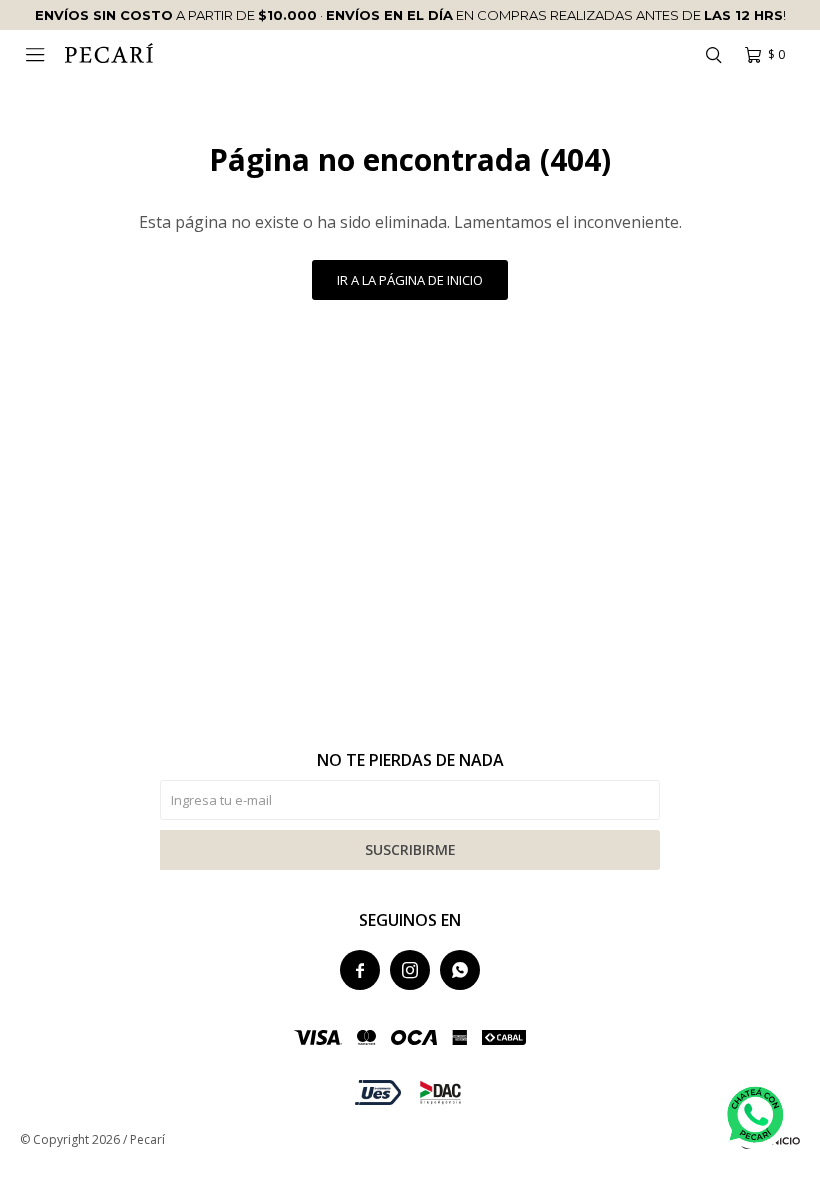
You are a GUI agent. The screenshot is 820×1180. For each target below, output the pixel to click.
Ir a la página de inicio (410, 280)
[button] (713, 55)
